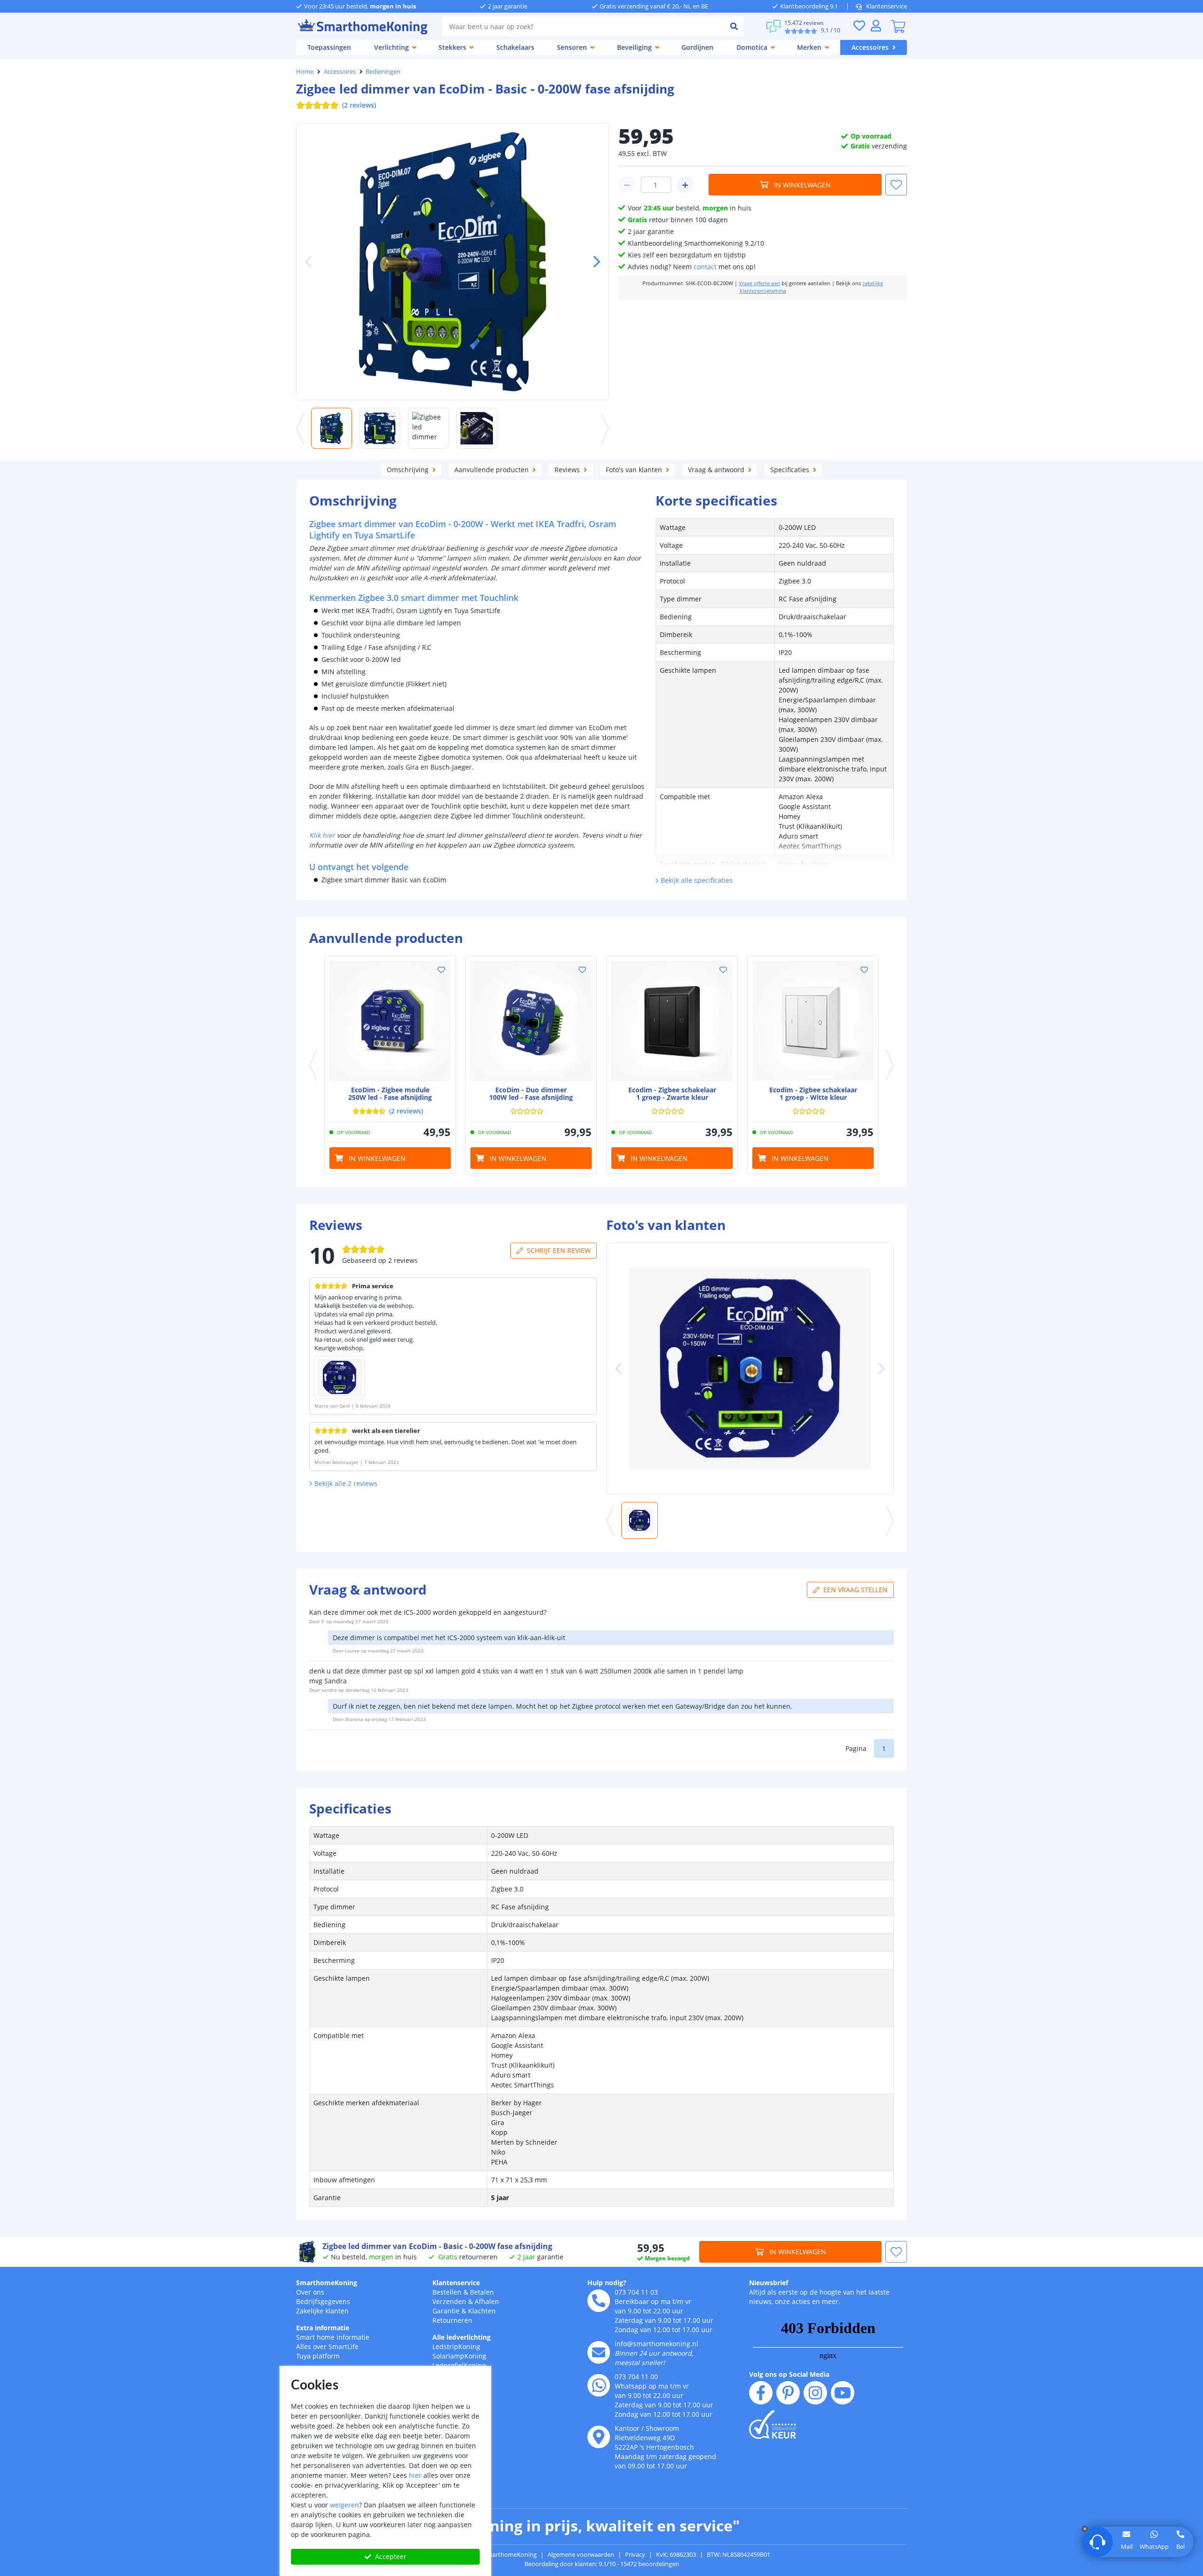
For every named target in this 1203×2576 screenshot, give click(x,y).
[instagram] (815, 2393)
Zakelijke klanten (322, 2311)
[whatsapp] (599, 2385)
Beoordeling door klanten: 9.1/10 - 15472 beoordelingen (602, 2564)
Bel (1180, 2546)
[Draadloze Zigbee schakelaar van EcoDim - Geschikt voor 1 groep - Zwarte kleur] (672, 1021)
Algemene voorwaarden (581, 2554)
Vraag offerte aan (759, 283)
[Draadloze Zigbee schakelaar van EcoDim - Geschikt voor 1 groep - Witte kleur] (813, 1021)
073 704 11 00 (636, 2377)
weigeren (344, 2505)
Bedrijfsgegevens (323, 2301)
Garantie (446, 2311)
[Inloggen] (876, 26)
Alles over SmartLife (327, 2346)
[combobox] (583, 26)
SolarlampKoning (459, 2356)
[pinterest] (788, 2393)
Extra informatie (323, 2328)
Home (305, 71)
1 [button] (884, 1748)
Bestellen (447, 2292)
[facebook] (761, 2393)
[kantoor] (599, 2437)
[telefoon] (599, 2301)
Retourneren (452, 2320)
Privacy (635, 2554)
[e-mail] (599, 2352)
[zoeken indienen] (734, 26)
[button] (593, 262)
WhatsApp (1154, 2546)
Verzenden (449, 2301)
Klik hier (322, 835)
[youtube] (843, 2393)
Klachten (482, 2311)
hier (415, 2475)
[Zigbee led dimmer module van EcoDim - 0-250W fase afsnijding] (390, 1021)
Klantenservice (887, 6)
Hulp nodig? (607, 2283)
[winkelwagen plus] (685, 185)
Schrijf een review (559, 1250)
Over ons (310, 2292)
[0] (898, 26)
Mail (1127, 2546)
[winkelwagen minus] (627, 185)
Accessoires (340, 71)
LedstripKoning (456, 2346)
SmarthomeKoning (327, 2283)
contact (705, 267)
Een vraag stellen (855, 1590)
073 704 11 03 (636, 2292)
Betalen (482, 2292)
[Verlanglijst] (859, 26)
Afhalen (487, 2301)
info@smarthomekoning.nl (656, 2344)
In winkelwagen (802, 185)
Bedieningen (383, 71)
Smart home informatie (333, 2337)
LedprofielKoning (459, 2365)
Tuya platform (318, 2356)
